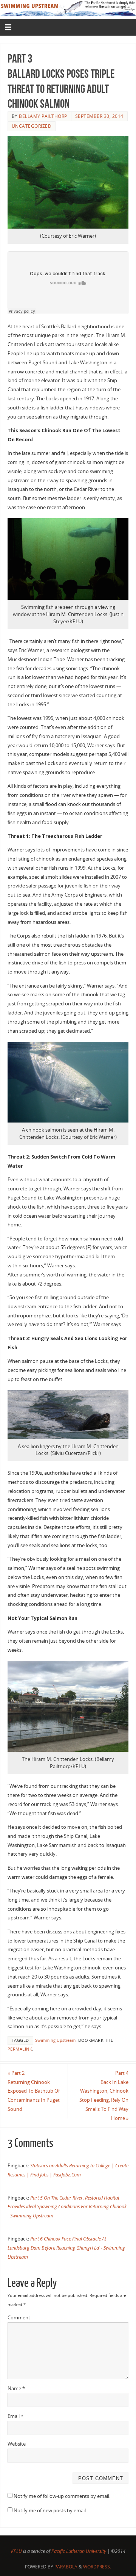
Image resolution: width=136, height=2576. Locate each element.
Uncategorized (32, 126)
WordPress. (97, 2567)
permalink (20, 2049)
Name (16, 2389)
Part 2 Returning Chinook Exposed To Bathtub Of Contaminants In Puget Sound (34, 2091)
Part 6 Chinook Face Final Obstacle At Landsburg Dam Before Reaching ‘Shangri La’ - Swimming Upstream (66, 2248)
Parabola (66, 2567)
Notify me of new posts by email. (50, 2511)
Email (15, 2416)
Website (17, 2444)
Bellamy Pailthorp (43, 116)
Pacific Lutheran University (79, 2551)
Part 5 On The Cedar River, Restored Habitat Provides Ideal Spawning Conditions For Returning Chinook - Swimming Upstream (67, 2207)
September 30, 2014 (99, 116)
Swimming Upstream (55, 2040)
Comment (19, 2318)
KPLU (16, 2551)
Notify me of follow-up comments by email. (62, 2496)
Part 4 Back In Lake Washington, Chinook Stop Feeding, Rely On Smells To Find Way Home (104, 2096)
